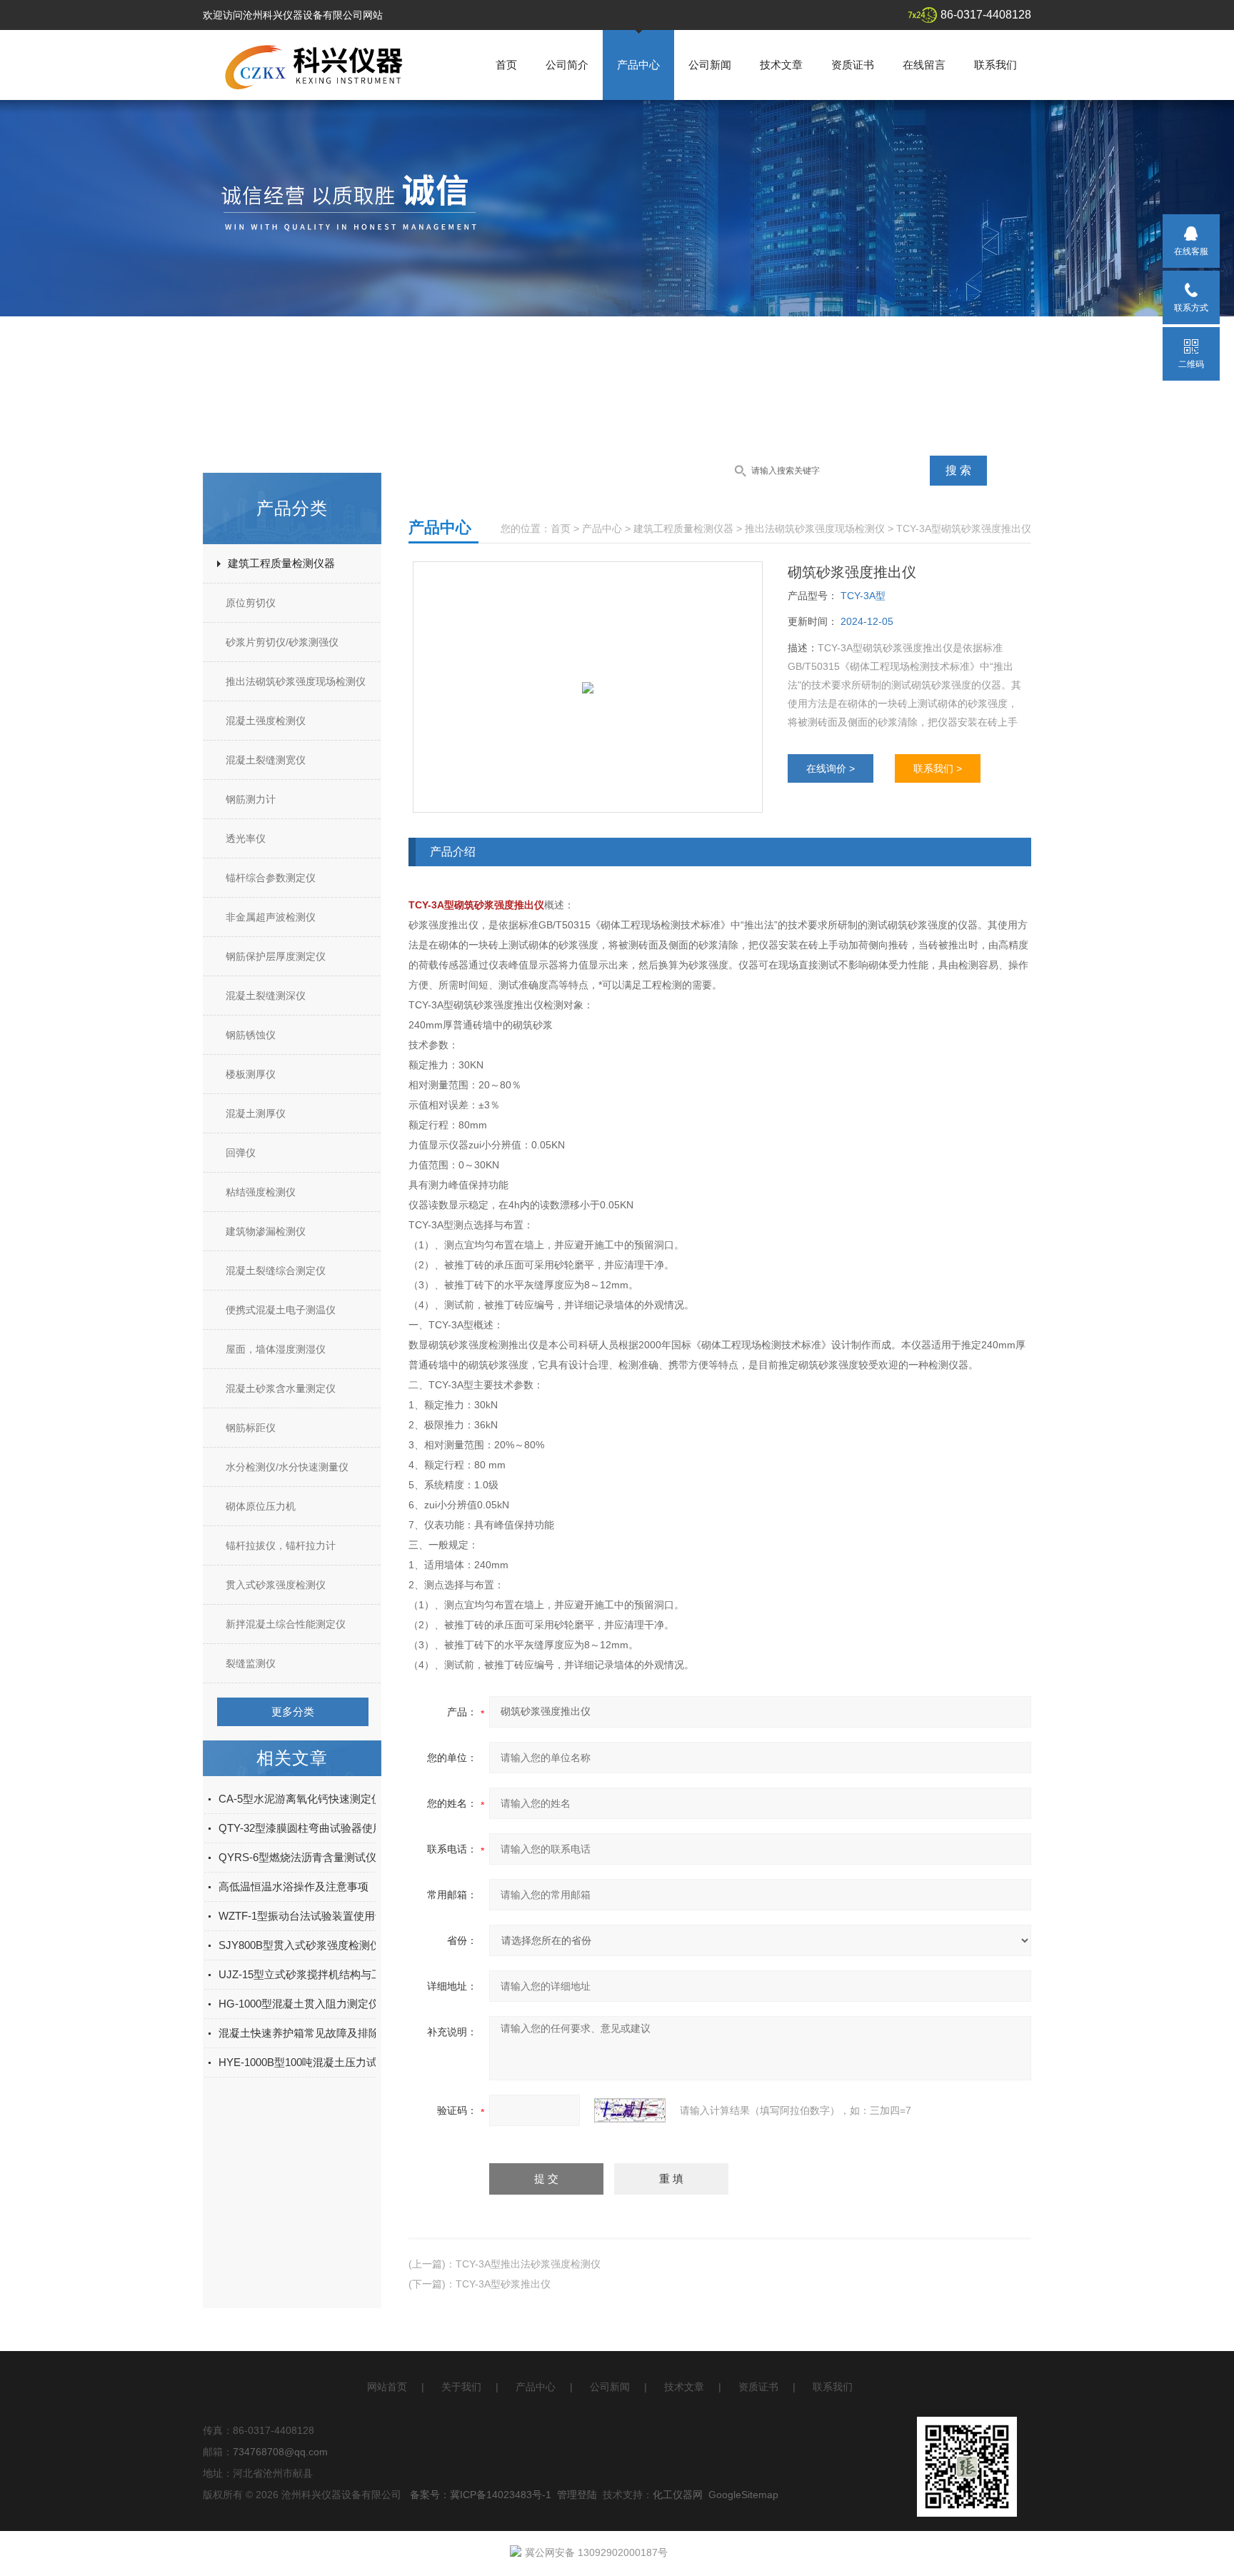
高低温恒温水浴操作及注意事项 (294, 1886)
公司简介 (567, 65)
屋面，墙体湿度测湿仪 (276, 1349)
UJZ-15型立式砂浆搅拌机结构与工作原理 (316, 1974)
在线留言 (924, 65)
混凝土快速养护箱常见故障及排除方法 (310, 2033)
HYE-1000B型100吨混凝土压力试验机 (308, 2062)
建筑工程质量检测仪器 (281, 563)
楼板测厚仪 (251, 1074)
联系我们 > (938, 768)
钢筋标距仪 (251, 1428)
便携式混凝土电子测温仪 (281, 1310)
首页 (506, 65)
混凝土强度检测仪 (266, 721)
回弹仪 (241, 1153)
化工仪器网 (678, 2495)
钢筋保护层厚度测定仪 (276, 956)
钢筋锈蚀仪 (251, 1035)
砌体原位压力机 (261, 1506)
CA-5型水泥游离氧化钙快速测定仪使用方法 (322, 1799)
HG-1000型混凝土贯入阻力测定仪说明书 (315, 2004)
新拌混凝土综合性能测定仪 (286, 1624)
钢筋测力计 (251, 799)
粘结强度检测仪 (261, 1192)
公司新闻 (710, 65)
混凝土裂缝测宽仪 (266, 760)
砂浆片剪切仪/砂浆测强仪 (282, 642)
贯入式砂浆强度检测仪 (276, 1585)
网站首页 (387, 2387)
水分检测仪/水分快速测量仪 (287, 1467)
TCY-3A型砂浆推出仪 (503, 2284)
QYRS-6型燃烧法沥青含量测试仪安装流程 (319, 1857)
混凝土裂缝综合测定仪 (276, 1271)
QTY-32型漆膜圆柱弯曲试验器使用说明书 (317, 1828)
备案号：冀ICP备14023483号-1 (481, 2495)
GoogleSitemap (743, 2495)
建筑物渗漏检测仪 (266, 1231)
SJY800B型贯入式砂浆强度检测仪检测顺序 (321, 1945)
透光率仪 (246, 838)
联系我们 (995, 65)
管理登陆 (577, 2495)
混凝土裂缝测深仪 (266, 996)
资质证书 (853, 65)
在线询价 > (831, 768)
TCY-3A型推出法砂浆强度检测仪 (528, 2264)
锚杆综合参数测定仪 (271, 878)
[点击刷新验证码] (630, 2110)
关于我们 (461, 2387)
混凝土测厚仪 (256, 1113)
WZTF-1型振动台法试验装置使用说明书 (313, 1916)
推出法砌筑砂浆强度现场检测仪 (296, 681)
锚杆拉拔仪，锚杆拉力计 (281, 1545)
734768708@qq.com (280, 2452)
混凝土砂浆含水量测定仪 (281, 1388)
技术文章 (781, 65)
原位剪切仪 (251, 603)
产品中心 (638, 65)
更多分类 (293, 1712)
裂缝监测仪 (251, 1663)
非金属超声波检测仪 (271, 917)
